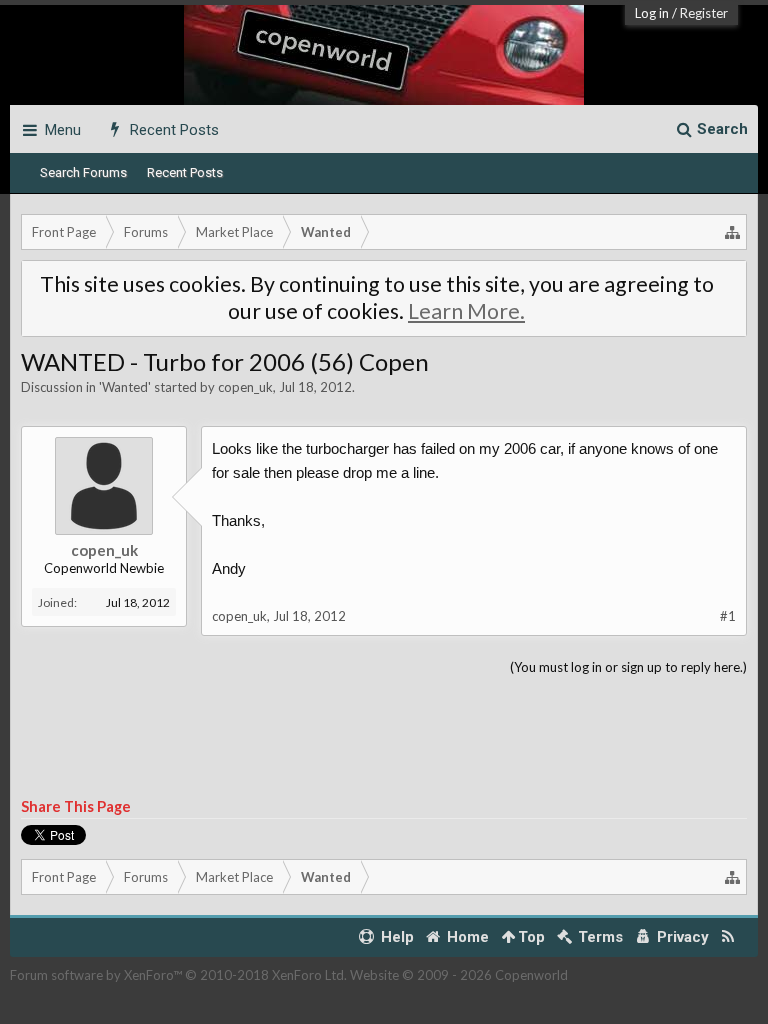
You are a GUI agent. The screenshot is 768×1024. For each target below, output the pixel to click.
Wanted (125, 387)
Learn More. (466, 311)
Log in (652, 13)
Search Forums (83, 172)
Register (704, 13)
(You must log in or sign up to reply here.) (628, 667)
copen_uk (245, 387)
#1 (728, 616)
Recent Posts (185, 172)
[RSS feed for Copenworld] (728, 937)
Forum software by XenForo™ (178, 975)
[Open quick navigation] (733, 232)
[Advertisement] (384, 738)
